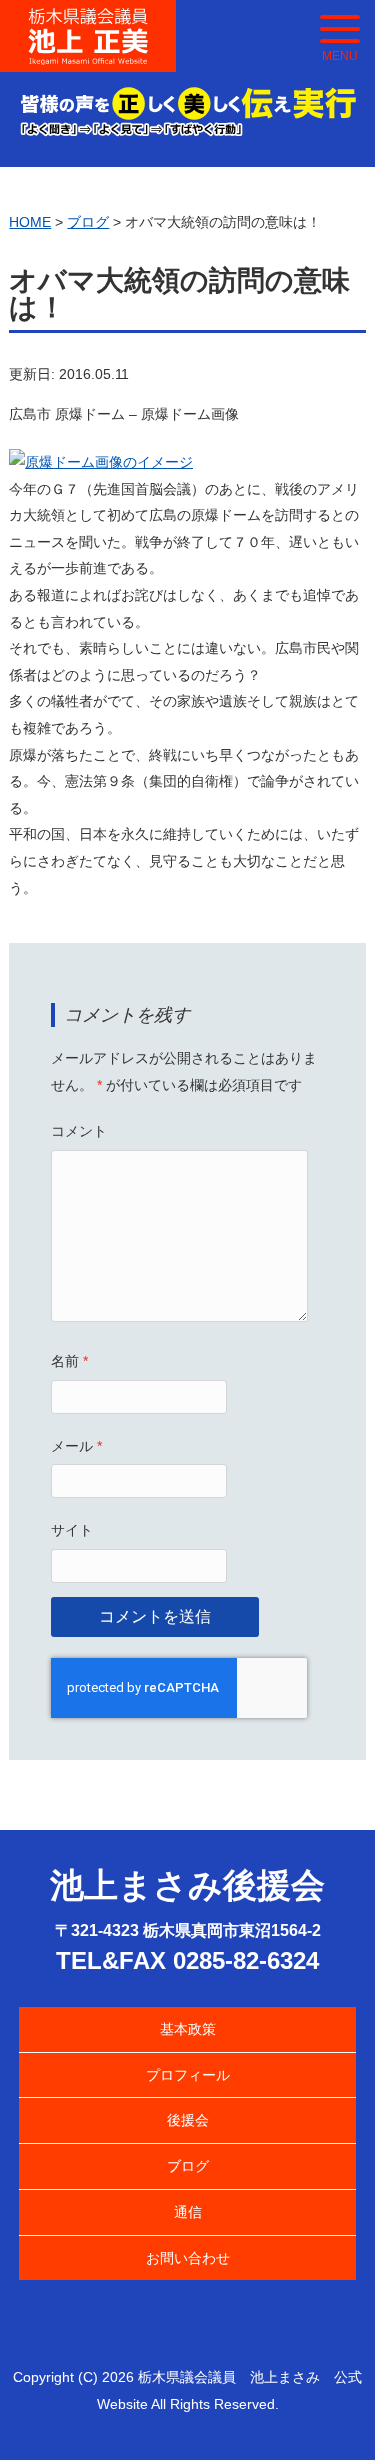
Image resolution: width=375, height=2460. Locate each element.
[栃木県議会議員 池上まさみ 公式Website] (88, 20)
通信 (188, 2212)
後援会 (188, 2120)
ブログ (188, 2166)
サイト (72, 1530)
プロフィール (188, 2075)
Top (327, 2412)
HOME (30, 222)
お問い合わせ (188, 2258)
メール (76, 1446)
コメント (79, 1131)
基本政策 (188, 2029)
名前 (69, 1361)
